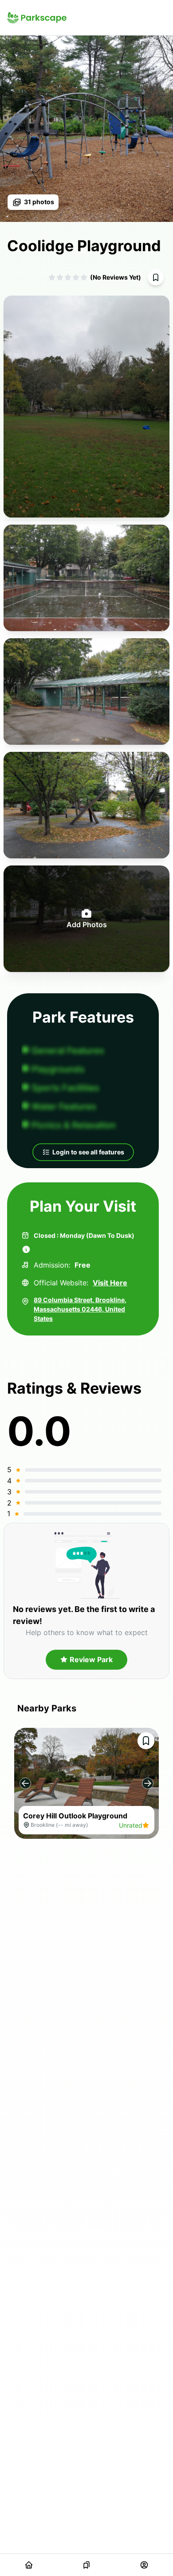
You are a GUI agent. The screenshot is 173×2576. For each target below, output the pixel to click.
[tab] (29, 2565)
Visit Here (110, 1283)
